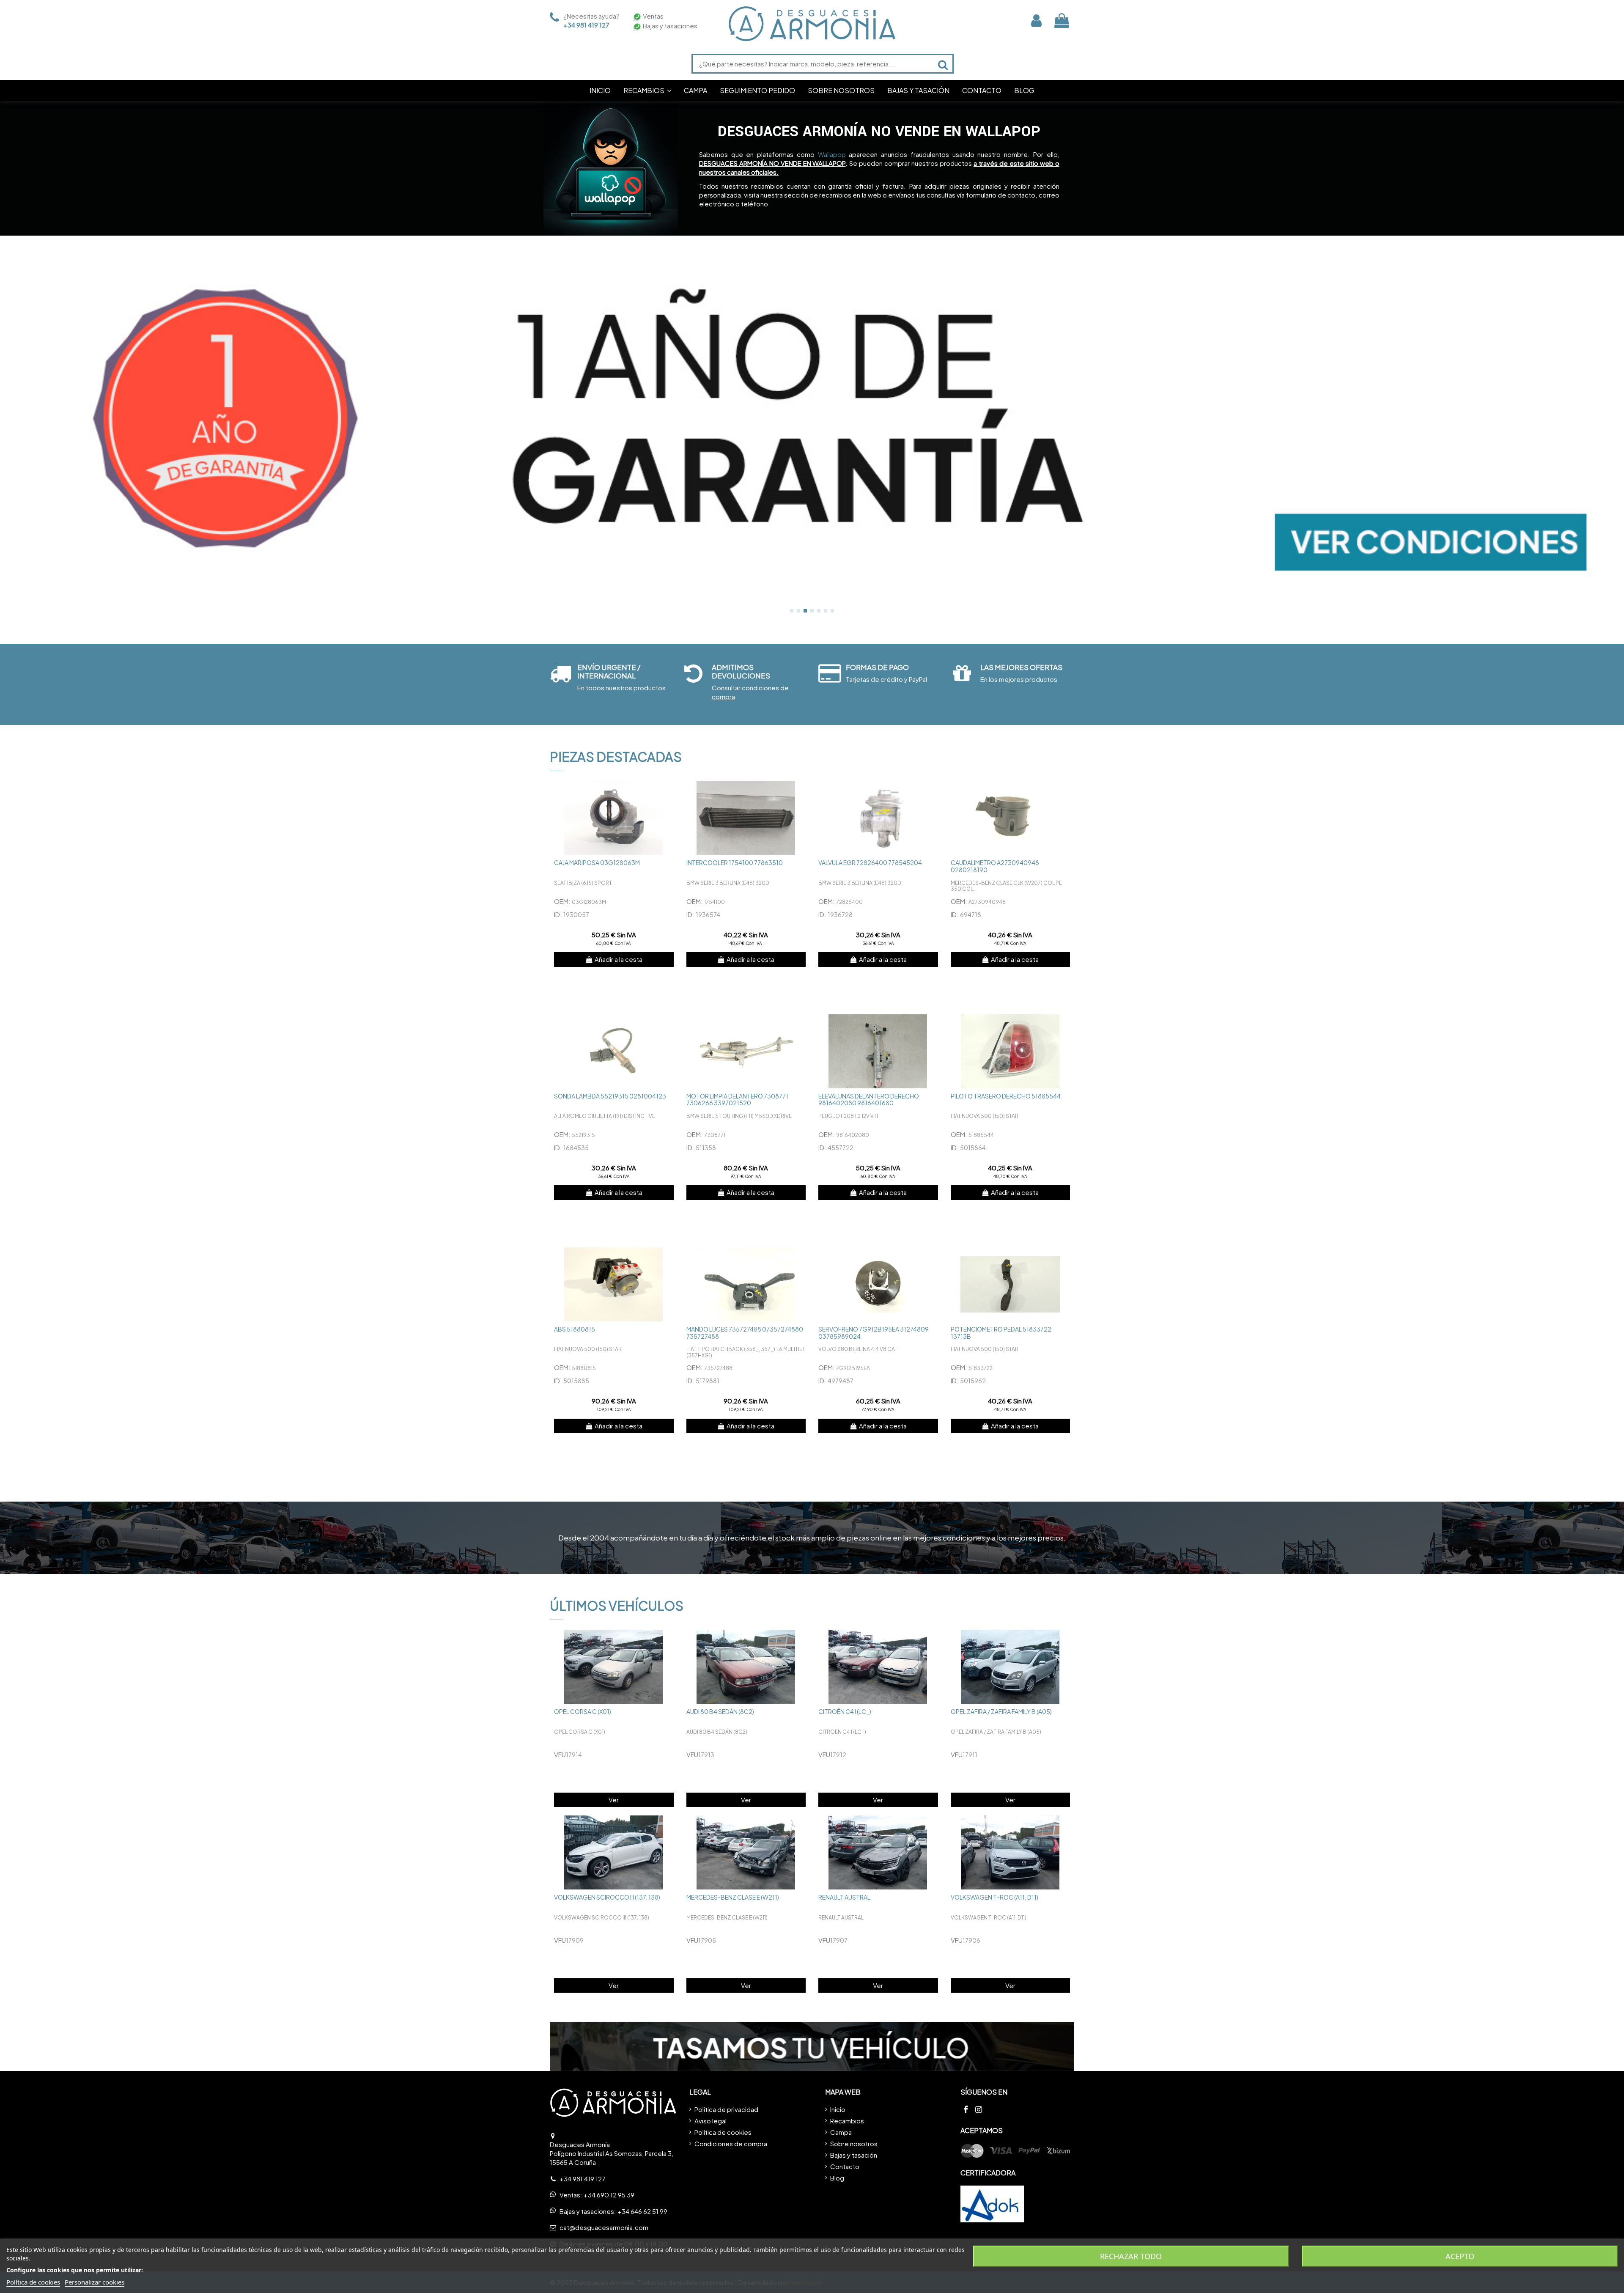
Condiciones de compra (731, 2143)
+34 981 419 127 (586, 25)
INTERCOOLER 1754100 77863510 (735, 862)
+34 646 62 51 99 (642, 2211)
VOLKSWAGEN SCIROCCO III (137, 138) (607, 1897)
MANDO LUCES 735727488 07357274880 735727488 (745, 1333)
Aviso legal (710, 2121)
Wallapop (832, 154)
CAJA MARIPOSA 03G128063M (597, 862)
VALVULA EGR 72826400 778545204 (870, 862)
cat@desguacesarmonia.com (604, 2227)
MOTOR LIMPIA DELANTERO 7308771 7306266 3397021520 (737, 1100)
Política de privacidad (726, 2109)
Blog (837, 2178)
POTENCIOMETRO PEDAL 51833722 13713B (1001, 1333)
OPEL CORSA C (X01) (583, 1711)
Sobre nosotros (854, 2143)
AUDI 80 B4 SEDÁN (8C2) (720, 1711)
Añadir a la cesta (619, 959)
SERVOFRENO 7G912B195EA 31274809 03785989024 (874, 1333)
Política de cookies (723, 2132)
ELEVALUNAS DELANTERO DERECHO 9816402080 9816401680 (869, 1100)
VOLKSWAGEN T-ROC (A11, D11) (994, 1897)
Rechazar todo (1131, 2256)
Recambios (847, 2121)
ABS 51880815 (575, 1329)
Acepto (1460, 2256)
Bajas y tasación (854, 2155)
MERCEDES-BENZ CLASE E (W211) (733, 1897)
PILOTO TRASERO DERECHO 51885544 (1006, 1096)
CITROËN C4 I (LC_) (845, 1711)
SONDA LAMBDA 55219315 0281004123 (610, 1096)
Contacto (845, 2166)
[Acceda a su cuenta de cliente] (1036, 21)
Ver (614, 1800)
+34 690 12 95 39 (609, 2195)
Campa (841, 2132)
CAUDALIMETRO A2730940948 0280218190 (995, 866)
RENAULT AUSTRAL (844, 1897)
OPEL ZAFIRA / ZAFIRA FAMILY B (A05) (1001, 1711)
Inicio (838, 2109)
